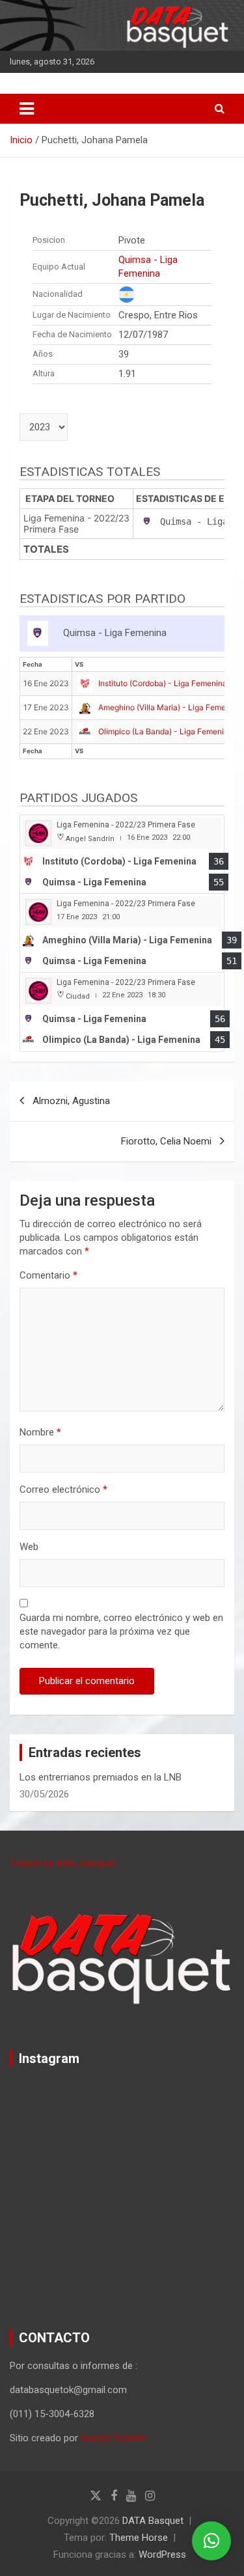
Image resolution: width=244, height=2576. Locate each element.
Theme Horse (139, 2538)
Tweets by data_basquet (63, 1863)
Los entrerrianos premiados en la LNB (101, 1777)
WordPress (162, 2555)
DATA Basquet (153, 2521)
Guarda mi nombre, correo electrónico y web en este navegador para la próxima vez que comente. (121, 1631)
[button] (211, 2541)
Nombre (40, 1432)
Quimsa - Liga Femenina (148, 267)
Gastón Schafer (114, 2438)
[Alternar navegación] (27, 109)
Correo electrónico (63, 1489)
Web (29, 1547)
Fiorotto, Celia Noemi (166, 1141)
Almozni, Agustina (71, 1101)
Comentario (48, 1275)
